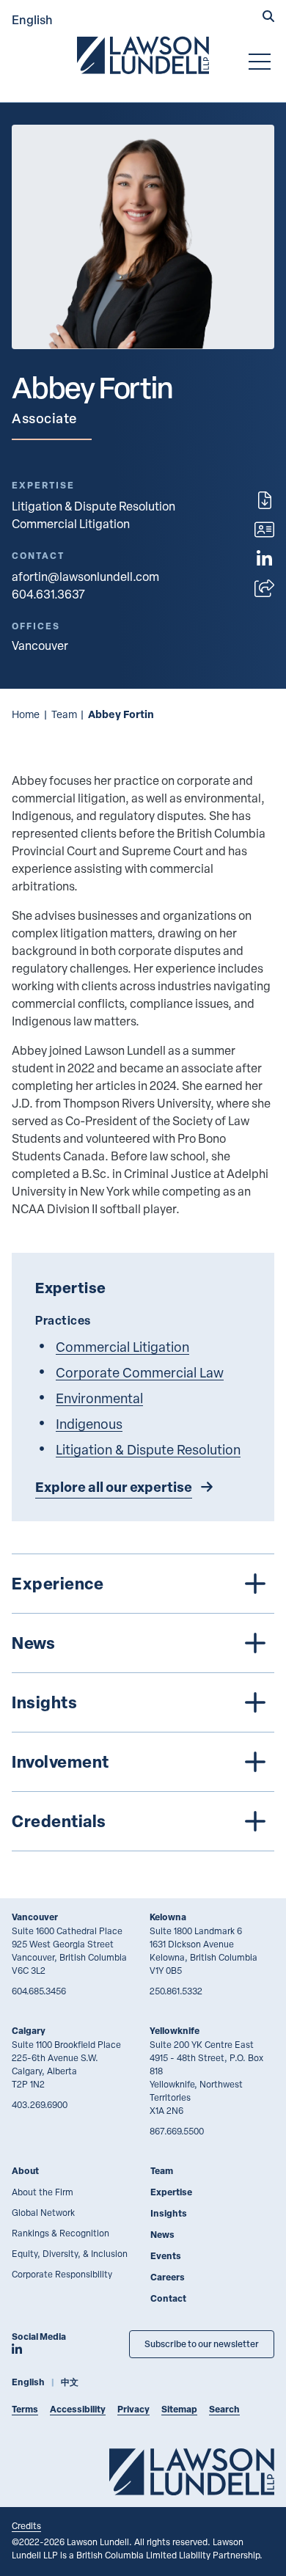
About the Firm (43, 2192)
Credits (26, 2525)
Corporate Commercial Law (140, 1372)
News (162, 2235)
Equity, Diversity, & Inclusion (70, 2253)
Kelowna (168, 1917)
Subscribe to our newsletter (202, 2344)
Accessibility (78, 2409)
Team (64, 714)
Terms (25, 2409)
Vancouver (35, 1917)
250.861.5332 (176, 1991)
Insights (169, 2213)
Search (224, 2409)
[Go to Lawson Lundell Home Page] (143, 55)
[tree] (143, 1702)
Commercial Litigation (71, 524)
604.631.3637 (48, 594)
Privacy (133, 2409)
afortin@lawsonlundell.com (85, 577)
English (32, 19)
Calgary (29, 2031)
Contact (168, 2298)
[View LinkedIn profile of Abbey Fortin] (264, 559)
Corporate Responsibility (62, 2274)
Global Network (43, 2212)
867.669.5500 (177, 2131)
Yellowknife (175, 2031)
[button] (268, 18)
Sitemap (179, 2409)
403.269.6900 (40, 2104)
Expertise (171, 2192)
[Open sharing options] (264, 588)
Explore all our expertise (114, 1487)
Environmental (99, 1398)
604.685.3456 (39, 1991)
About (25, 2171)
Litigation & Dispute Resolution (93, 506)
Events (166, 2256)
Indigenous (89, 1423)
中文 (70, 2382)
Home (26, 714)
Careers (168, 2277)
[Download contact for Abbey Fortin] (264, 530)
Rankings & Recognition (60, 2233)
